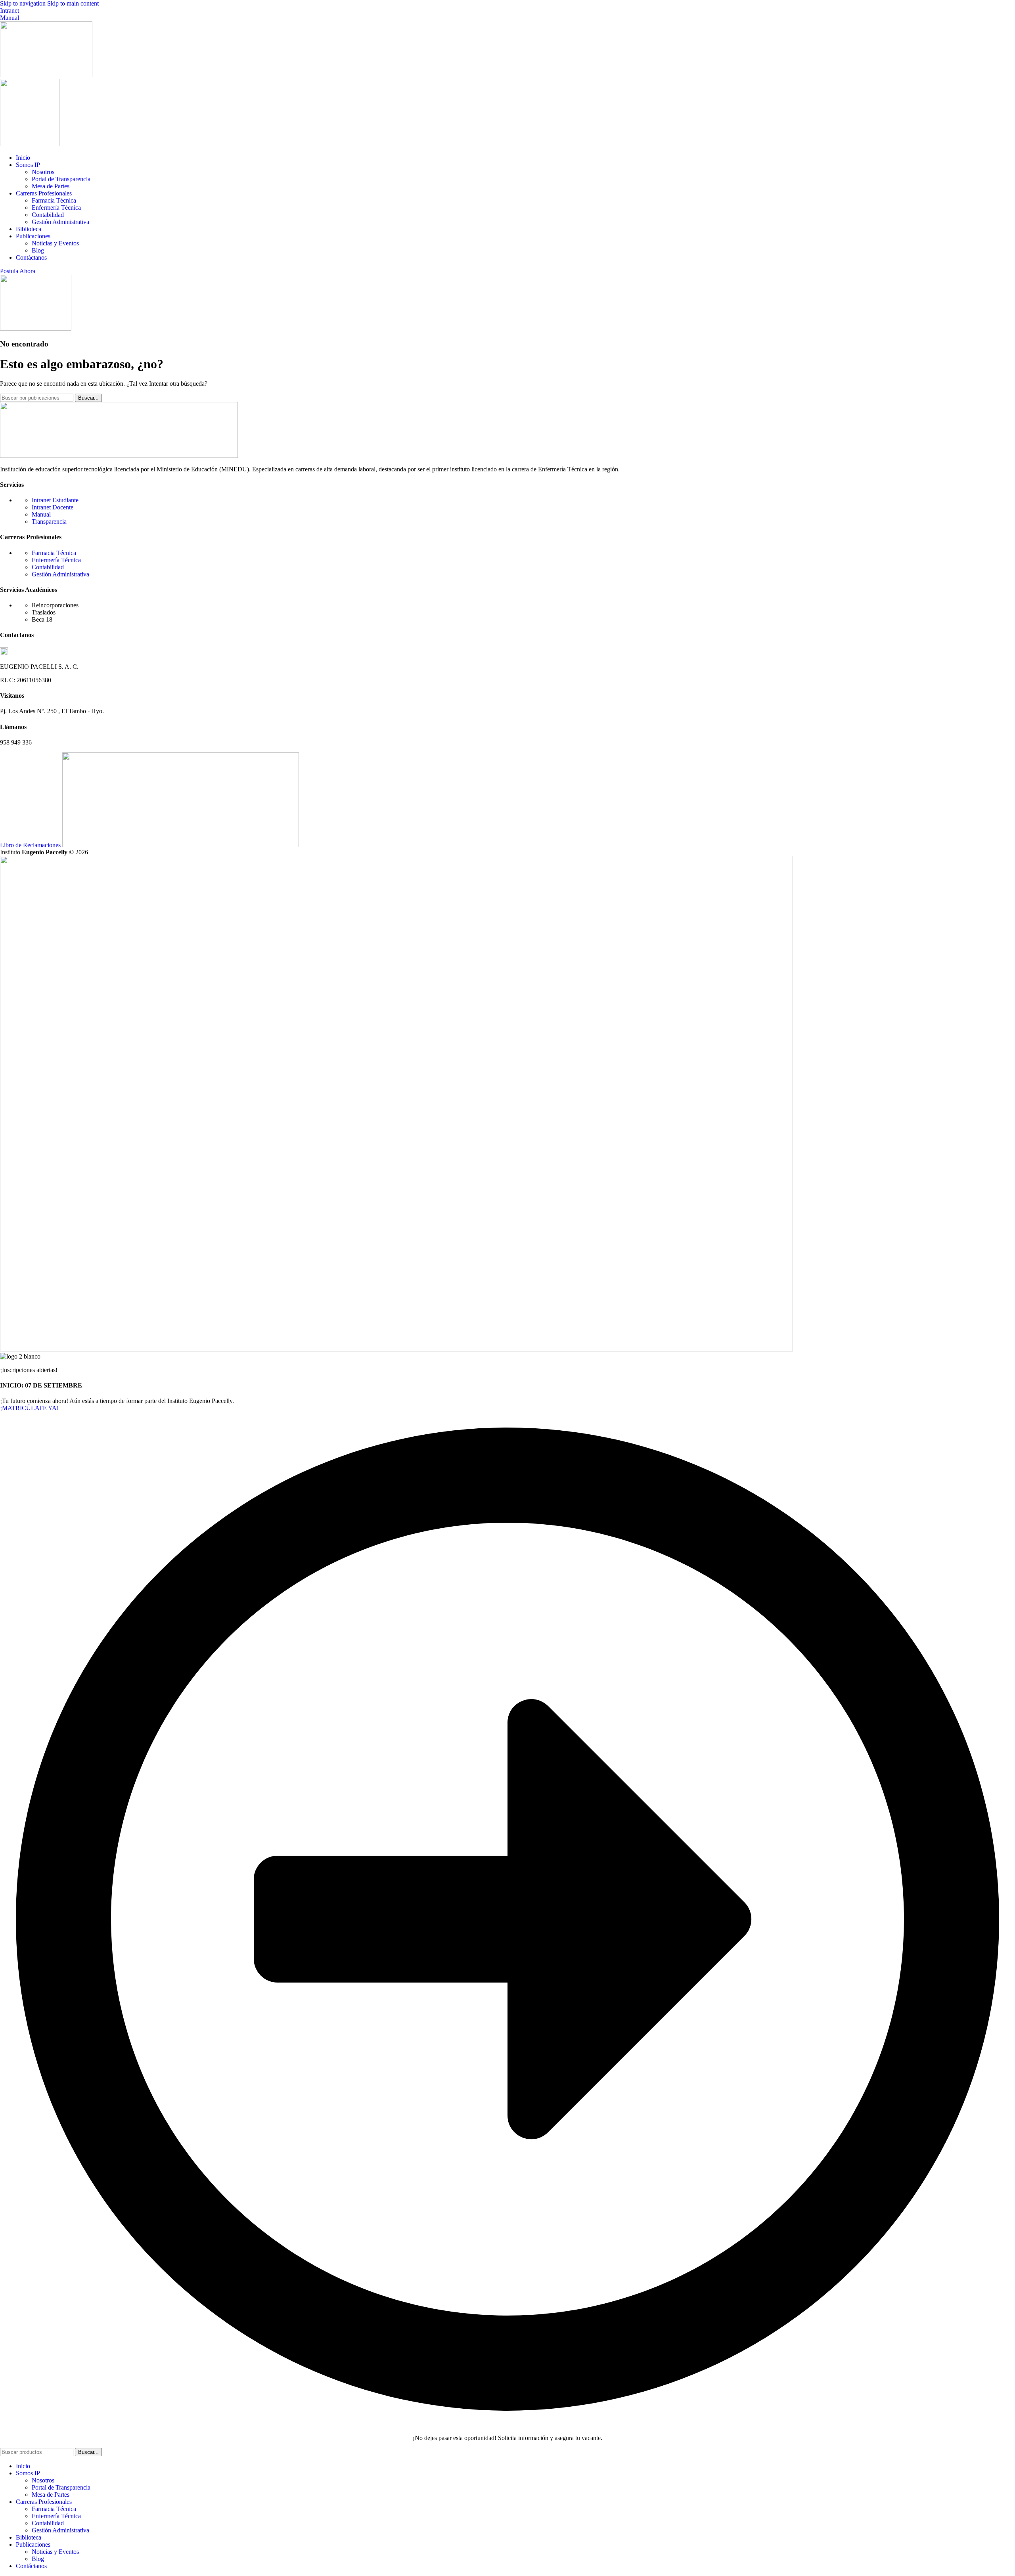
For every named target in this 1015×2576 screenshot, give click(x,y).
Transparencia (49, 522)
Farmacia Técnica (54, 200)
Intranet (10, 11)
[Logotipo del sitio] (46, 75)
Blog (38, 250)
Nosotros (43, 172)
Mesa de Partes (51, 186)
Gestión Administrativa (60, 222)
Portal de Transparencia (61, 179)
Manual (10, 18)
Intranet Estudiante (55, 500)
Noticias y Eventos (55, 243)
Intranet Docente (53, 507)
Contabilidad (48, 215)
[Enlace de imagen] (119, 456)
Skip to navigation (24, 3)
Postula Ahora (18, 271)
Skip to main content (73, 3)
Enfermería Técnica (56, 208)
